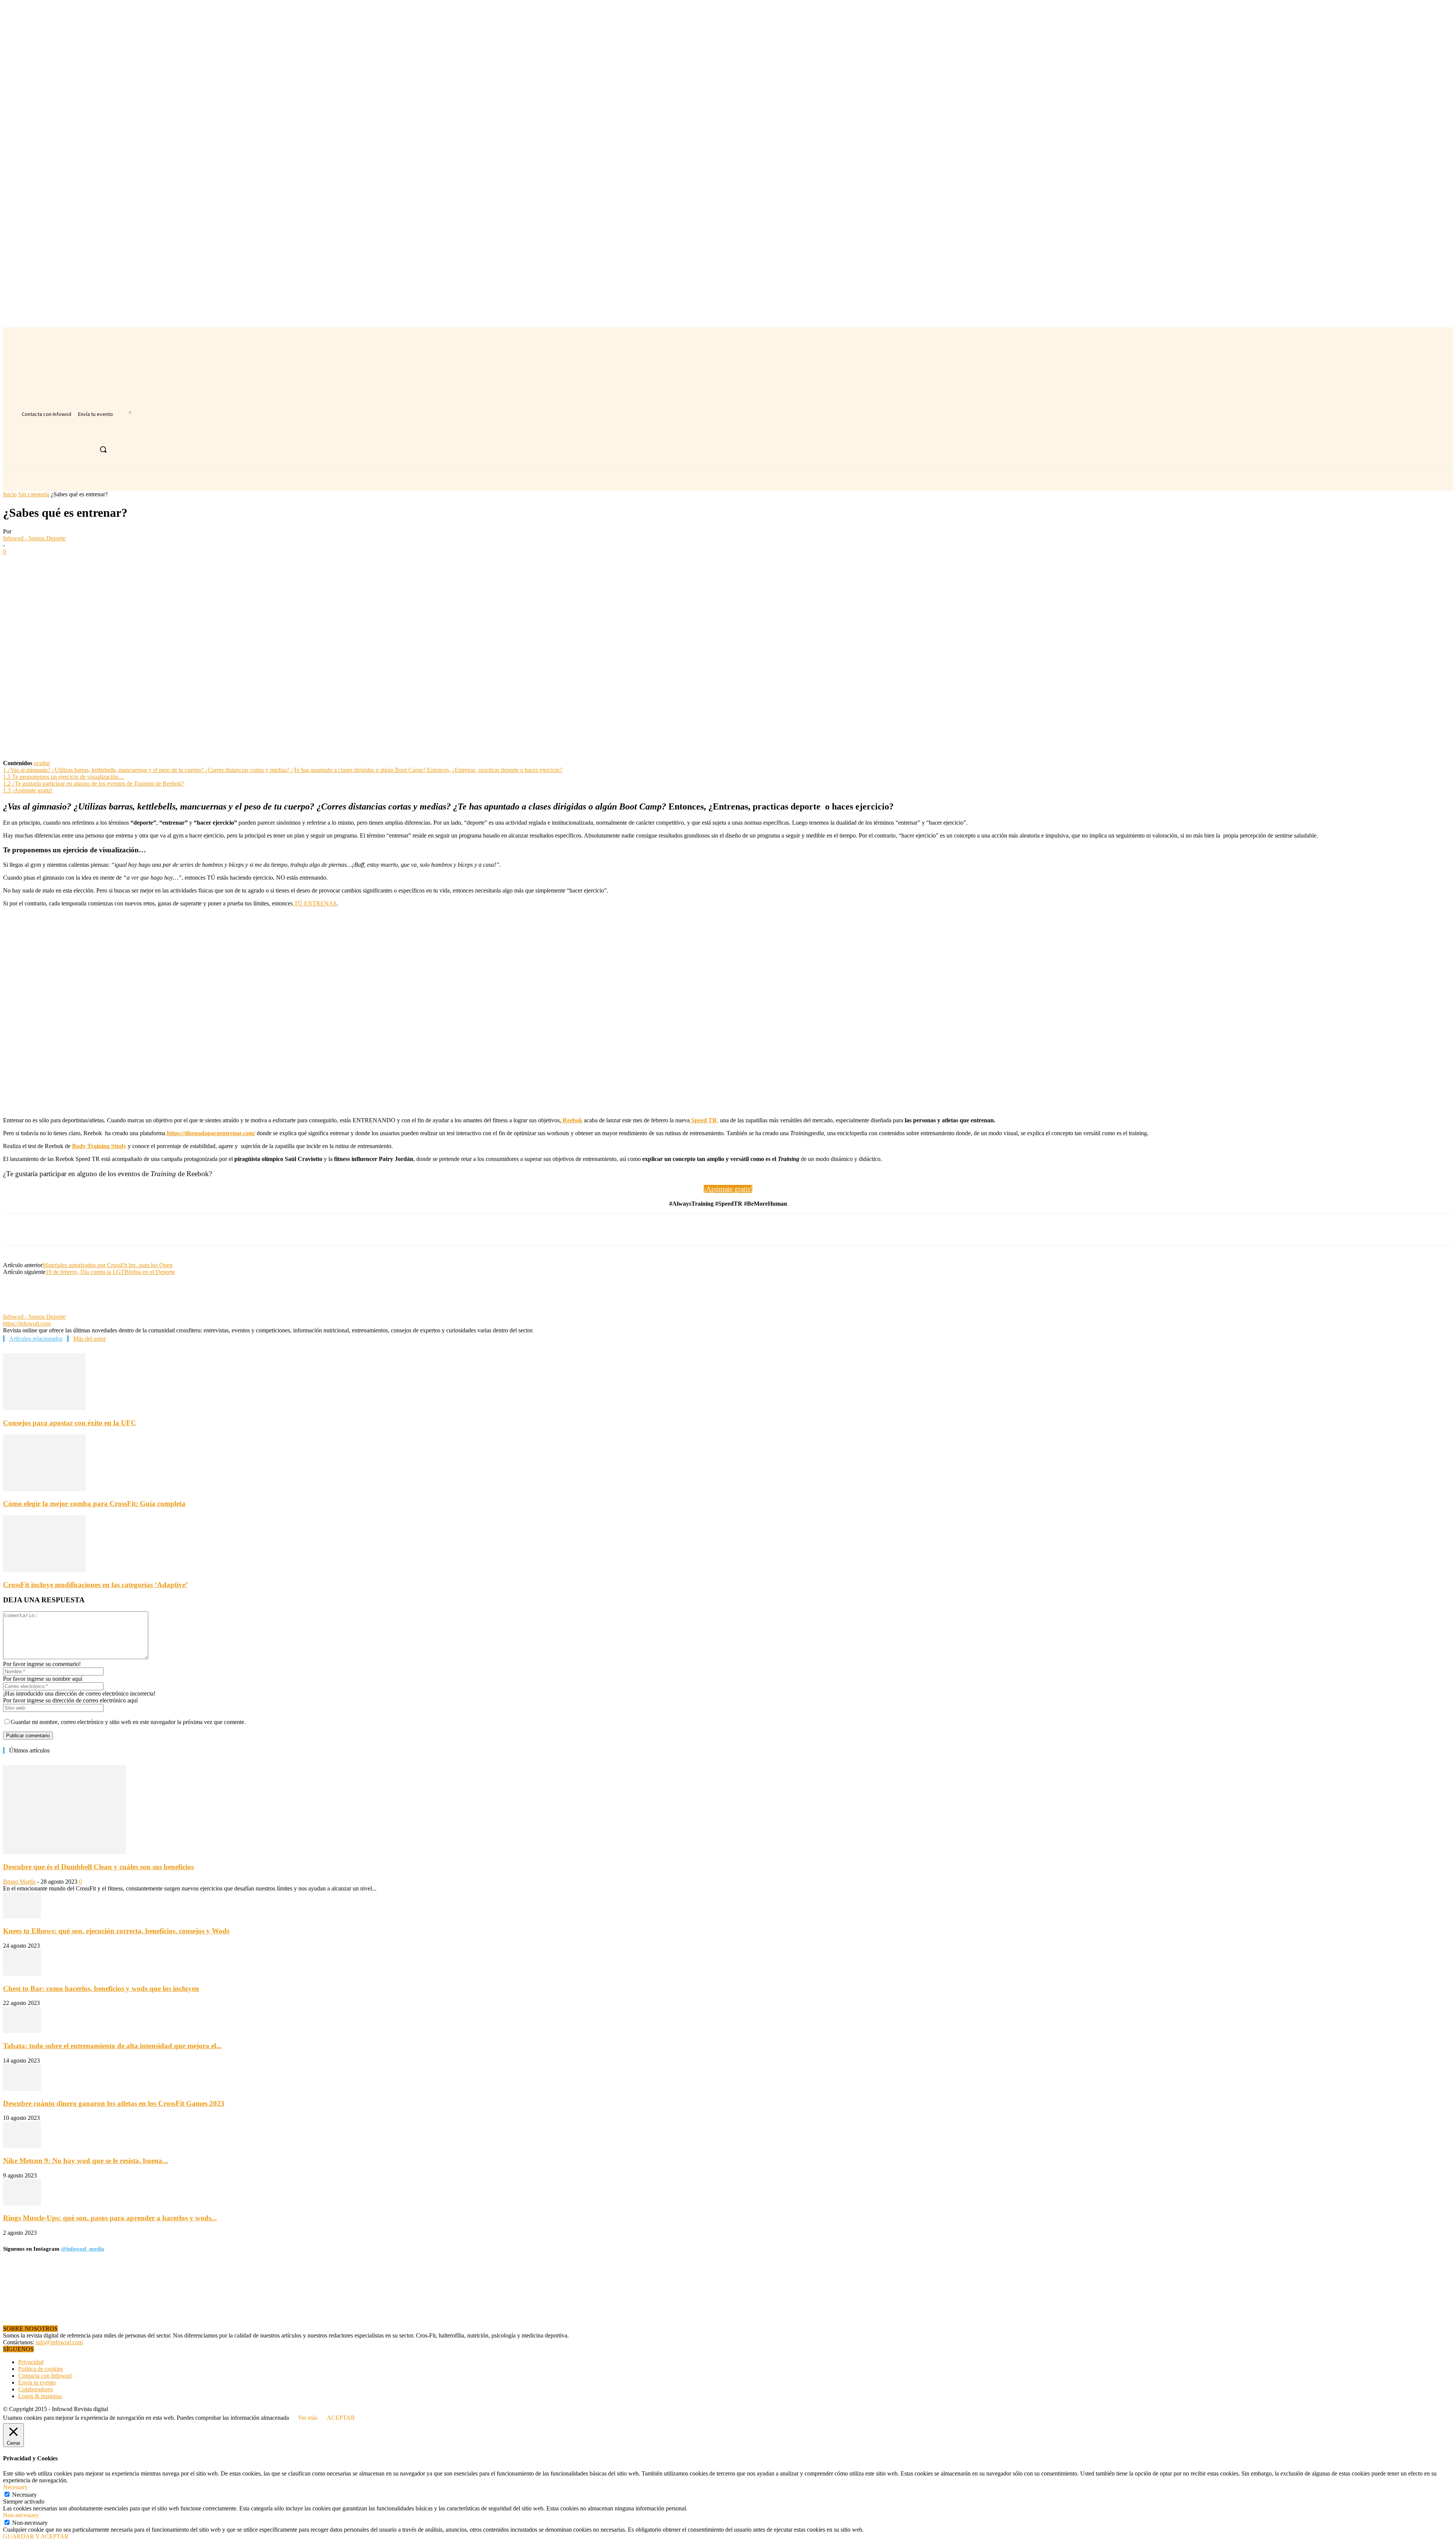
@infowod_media (83, 2249)
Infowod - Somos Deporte (34, 538)
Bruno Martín (19, 1882)
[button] (103, 449)
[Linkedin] (97, 563)
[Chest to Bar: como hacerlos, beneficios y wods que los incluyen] (22, 1974)
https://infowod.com (27, 1323)
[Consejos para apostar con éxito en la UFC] (44, 1408)
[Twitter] (43, 563)
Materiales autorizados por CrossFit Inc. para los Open (107, 1265)
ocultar (42, 763)
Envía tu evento (37, 2382)
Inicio (10, 494)
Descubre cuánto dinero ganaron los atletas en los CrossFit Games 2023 (114, 2103)
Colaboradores (36, 2389)
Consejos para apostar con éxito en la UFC (70, 1423)
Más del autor (89, 1339)
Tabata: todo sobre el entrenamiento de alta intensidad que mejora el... (112, 2046)
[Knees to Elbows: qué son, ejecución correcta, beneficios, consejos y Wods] (22, 1916)
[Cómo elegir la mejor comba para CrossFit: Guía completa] (44, 1489)
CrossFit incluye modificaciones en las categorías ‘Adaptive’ (95, 1585)
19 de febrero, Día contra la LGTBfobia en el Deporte (110, 1272)
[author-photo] (21, 1310)
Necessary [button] (15, 2487)
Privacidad (31, 2362)
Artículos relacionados (36, 1339)
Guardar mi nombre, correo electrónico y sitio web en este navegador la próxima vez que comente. (128, 1722)
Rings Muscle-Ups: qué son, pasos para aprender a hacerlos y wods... (110, 2218)
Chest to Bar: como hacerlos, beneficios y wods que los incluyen (101, 1988)
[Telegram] (152, 563)
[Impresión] (125, 563)
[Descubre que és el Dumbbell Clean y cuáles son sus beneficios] (64, 1852)
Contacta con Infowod (45, 2376)
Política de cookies (41, 2369)
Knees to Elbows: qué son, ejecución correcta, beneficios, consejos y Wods (116, 1931)
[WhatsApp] (70, 563)
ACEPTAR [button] (341, 2418)
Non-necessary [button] (21, 2515)
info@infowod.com (59, 2342)
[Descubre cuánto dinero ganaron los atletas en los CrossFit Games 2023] (22, 2089)
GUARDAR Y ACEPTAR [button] (36, 2536)
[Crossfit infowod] (49, 445)
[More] (207, 563)
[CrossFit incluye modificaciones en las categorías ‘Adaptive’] (44, 1570)
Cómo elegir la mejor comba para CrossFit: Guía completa (94, 1504)
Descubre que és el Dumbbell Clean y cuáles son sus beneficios (98, 1867)
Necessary (24, 2495)
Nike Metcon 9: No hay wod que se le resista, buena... (86, 2161)
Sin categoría (34, 494)
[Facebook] (16, 563)
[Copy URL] (179, 563)
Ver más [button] (308, 2418)
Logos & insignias (40, 2396)
